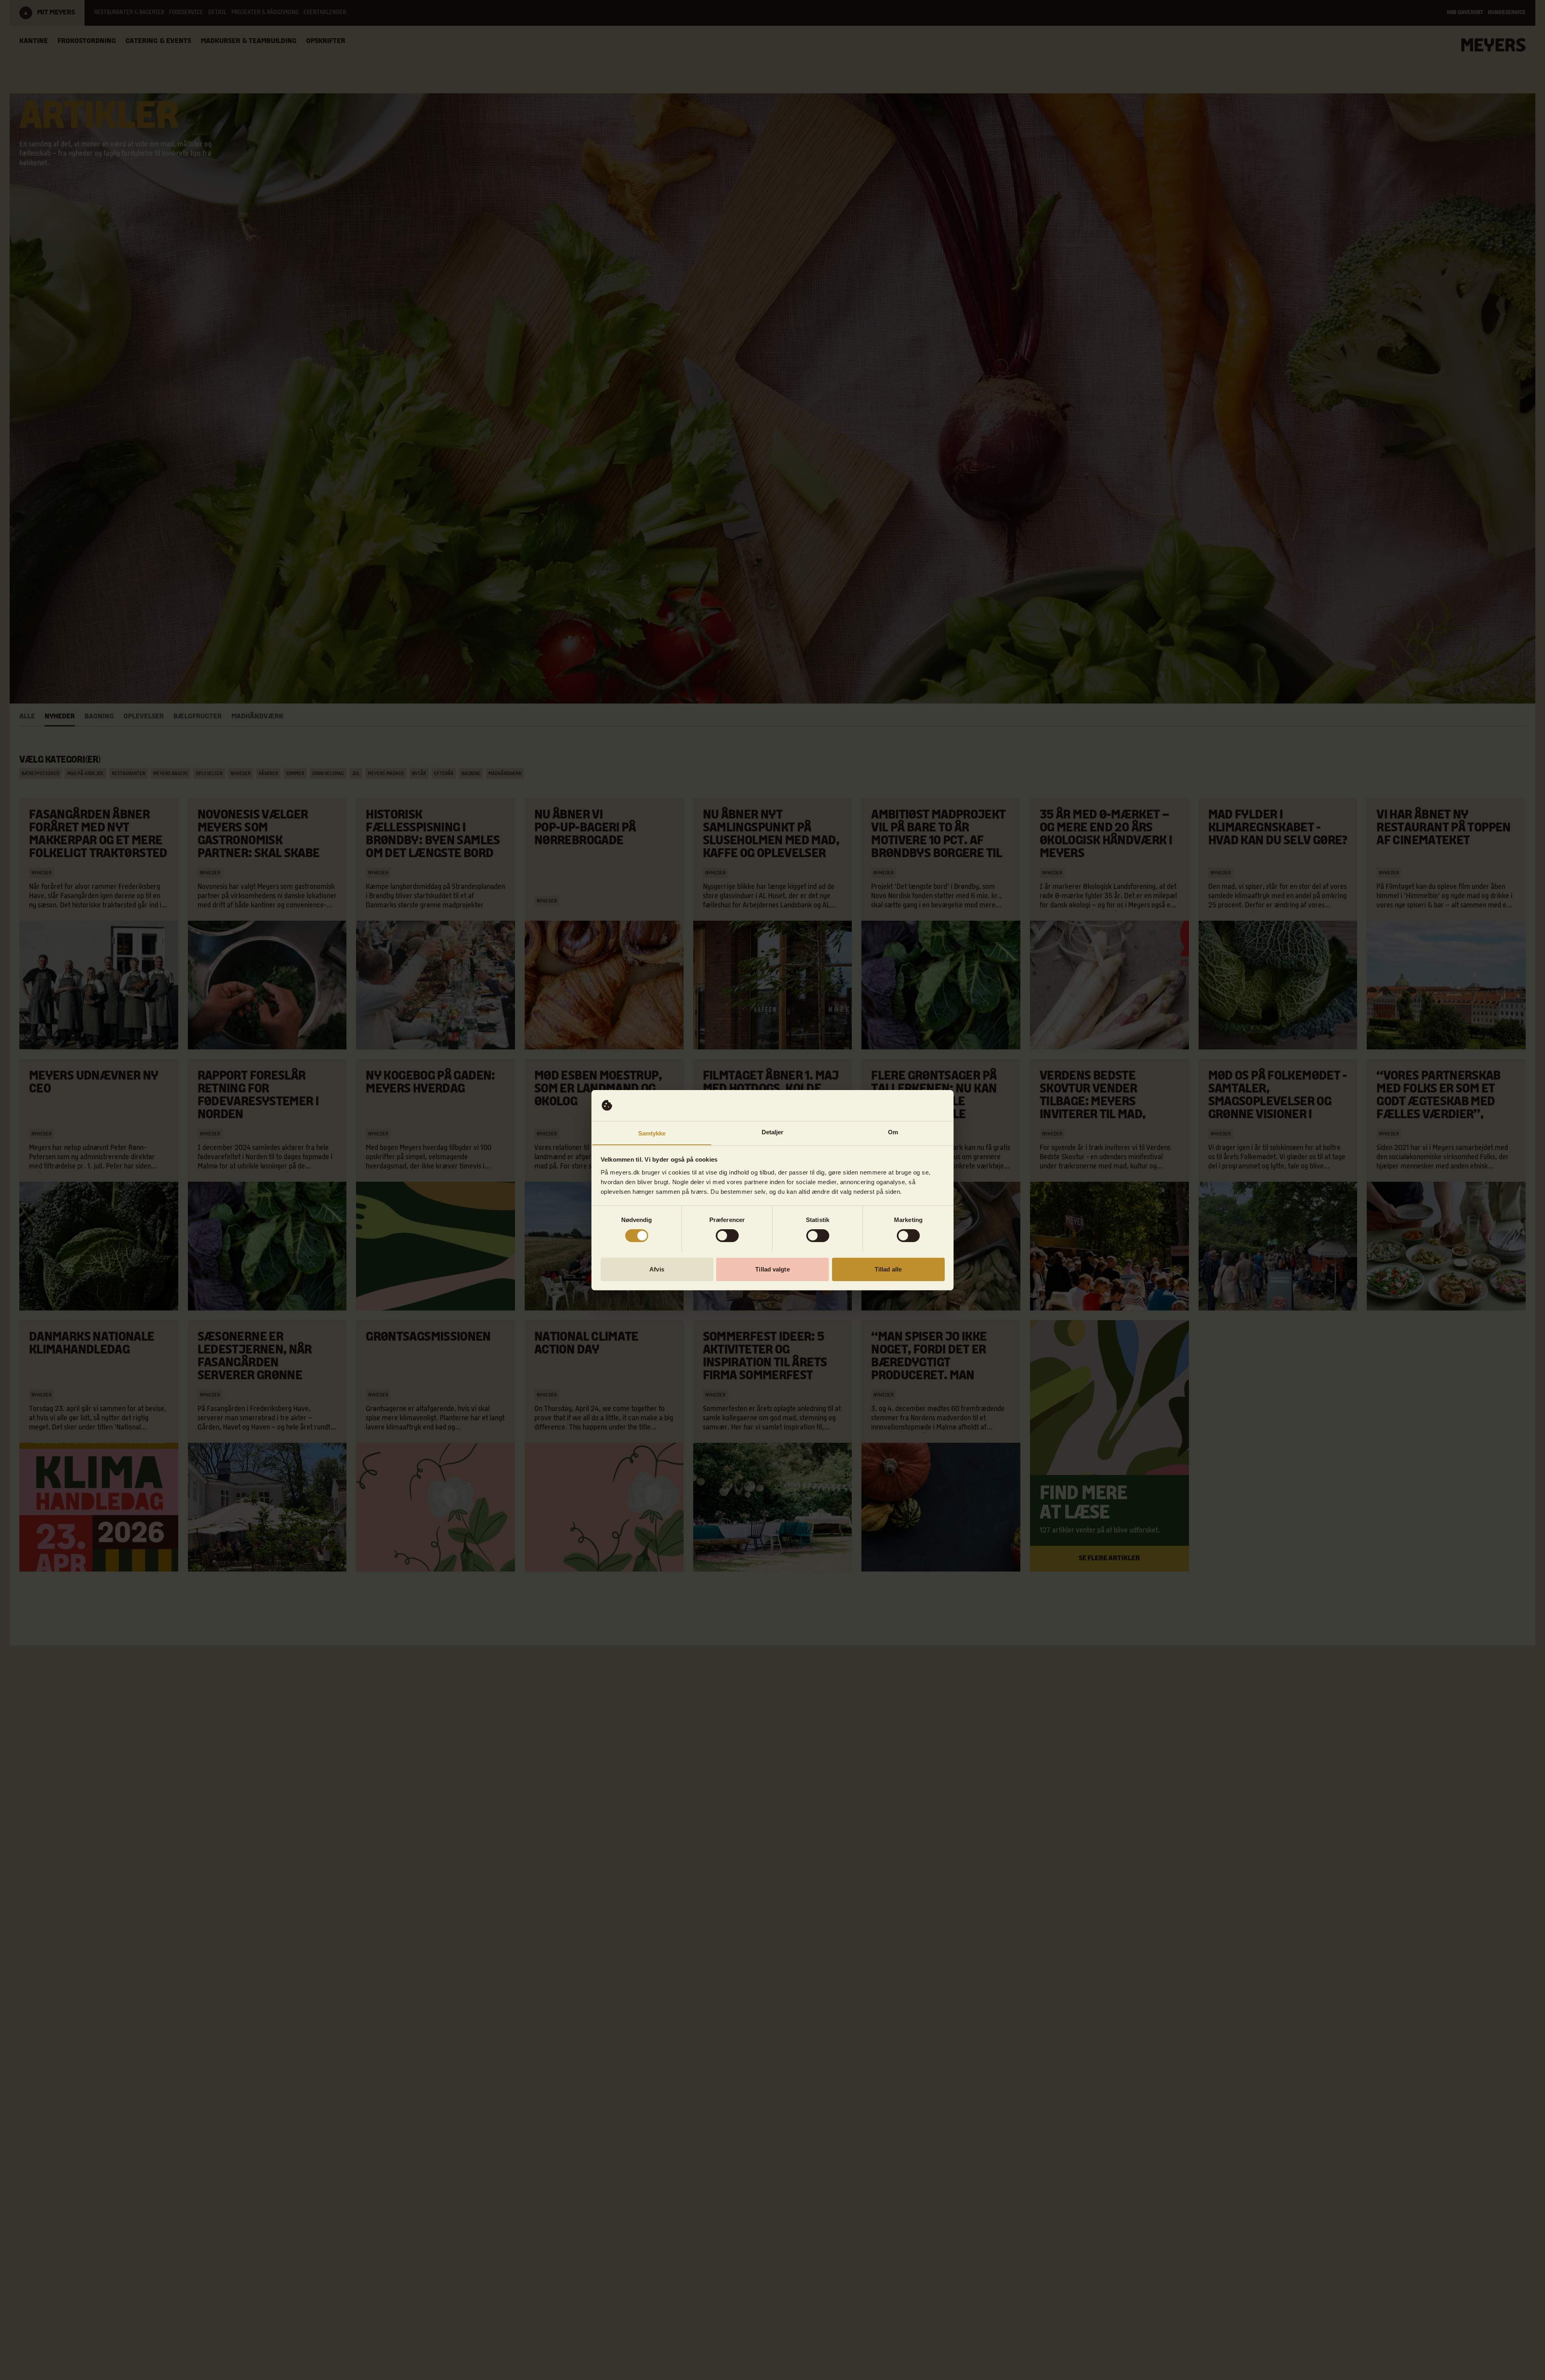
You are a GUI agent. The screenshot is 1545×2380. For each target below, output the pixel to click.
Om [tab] (893, 1132)
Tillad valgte (772, 1269)
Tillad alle (888, 1269)
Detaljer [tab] (773, 1132)
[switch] (727, 1236)
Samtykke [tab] (652, 1133)
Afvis (657, 1269)
